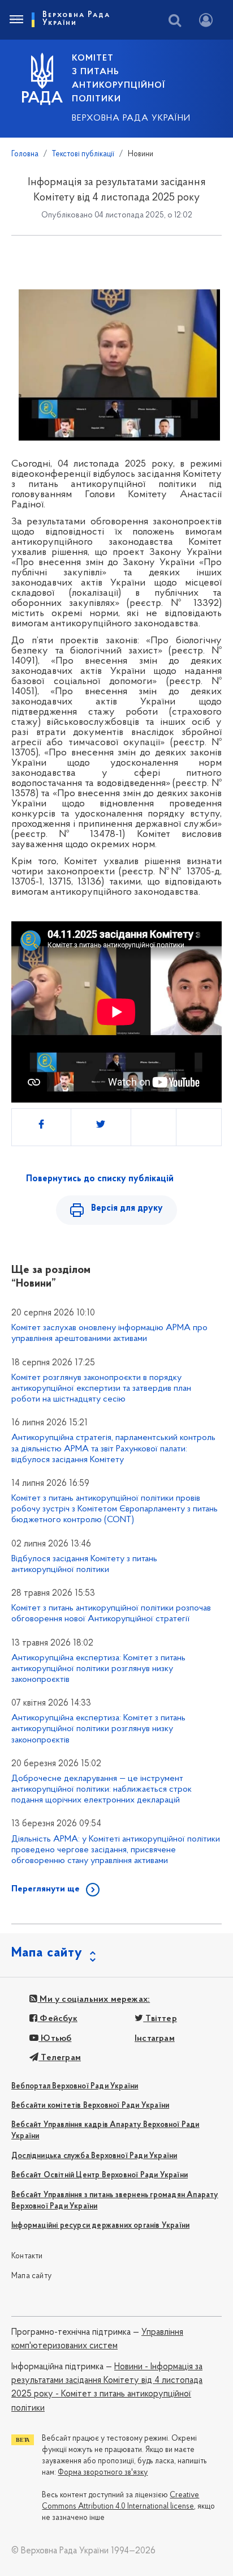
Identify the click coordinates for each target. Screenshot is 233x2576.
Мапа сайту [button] (47, 1953)
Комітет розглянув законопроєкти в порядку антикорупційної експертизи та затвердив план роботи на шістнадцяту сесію (101, 1389)
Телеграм (60, 2058)
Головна (25, 154)
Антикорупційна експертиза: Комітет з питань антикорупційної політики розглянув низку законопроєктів (98, 1669)
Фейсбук (57, 2019)
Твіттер (160, 2019)
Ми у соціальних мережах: (94, 2000)
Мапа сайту (31, 2276)
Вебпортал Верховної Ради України (75, 2086)
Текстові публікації (83, 154)
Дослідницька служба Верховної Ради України (94, 2156)
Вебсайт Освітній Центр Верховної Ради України (100, 2175)
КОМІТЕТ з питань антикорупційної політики (118, 79)
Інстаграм (155, 2039)
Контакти (27, 2256)
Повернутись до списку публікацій (100, 1179)
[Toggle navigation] (16, 20)
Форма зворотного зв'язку (103, 2473)
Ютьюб (55, 2039)
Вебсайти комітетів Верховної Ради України (90, 2106)
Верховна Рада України (131, 118)
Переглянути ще (46, 1889)
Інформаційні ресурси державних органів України (100, 2226)
